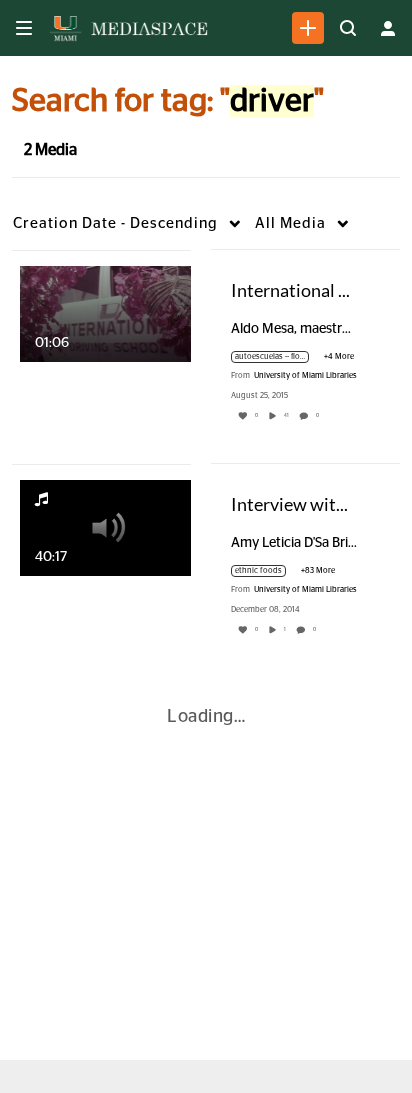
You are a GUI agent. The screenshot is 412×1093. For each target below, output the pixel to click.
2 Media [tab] (50, 150)
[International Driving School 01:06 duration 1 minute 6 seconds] (105, 313)
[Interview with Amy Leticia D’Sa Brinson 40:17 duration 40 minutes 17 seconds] (105, 527)
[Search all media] (348, 28)
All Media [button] (290, 223)
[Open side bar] (24, 28)
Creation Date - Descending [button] (115, 223)
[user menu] (388, 28)
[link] (308, 28)
